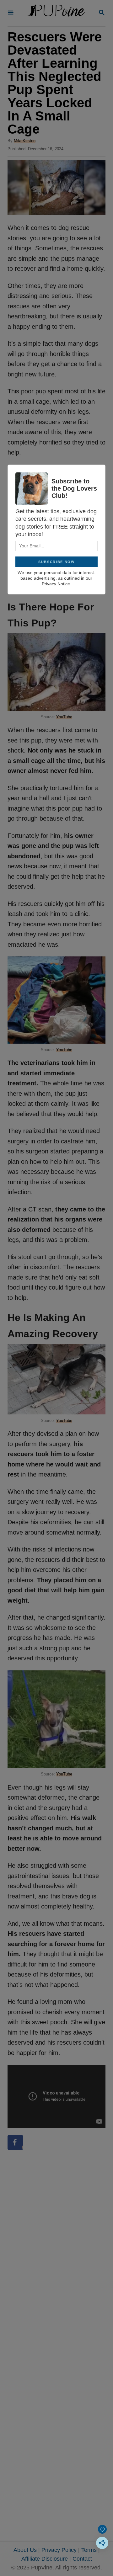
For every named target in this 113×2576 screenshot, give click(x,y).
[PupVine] (56, 13)
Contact (82, 2559)
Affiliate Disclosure (45, 2559)
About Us (25, 2550)
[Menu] (11, 13)
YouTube (64, 717)
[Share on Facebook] (15, 2142)
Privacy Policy (59, 2550)
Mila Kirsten (25, 141)
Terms (89, 2550)
